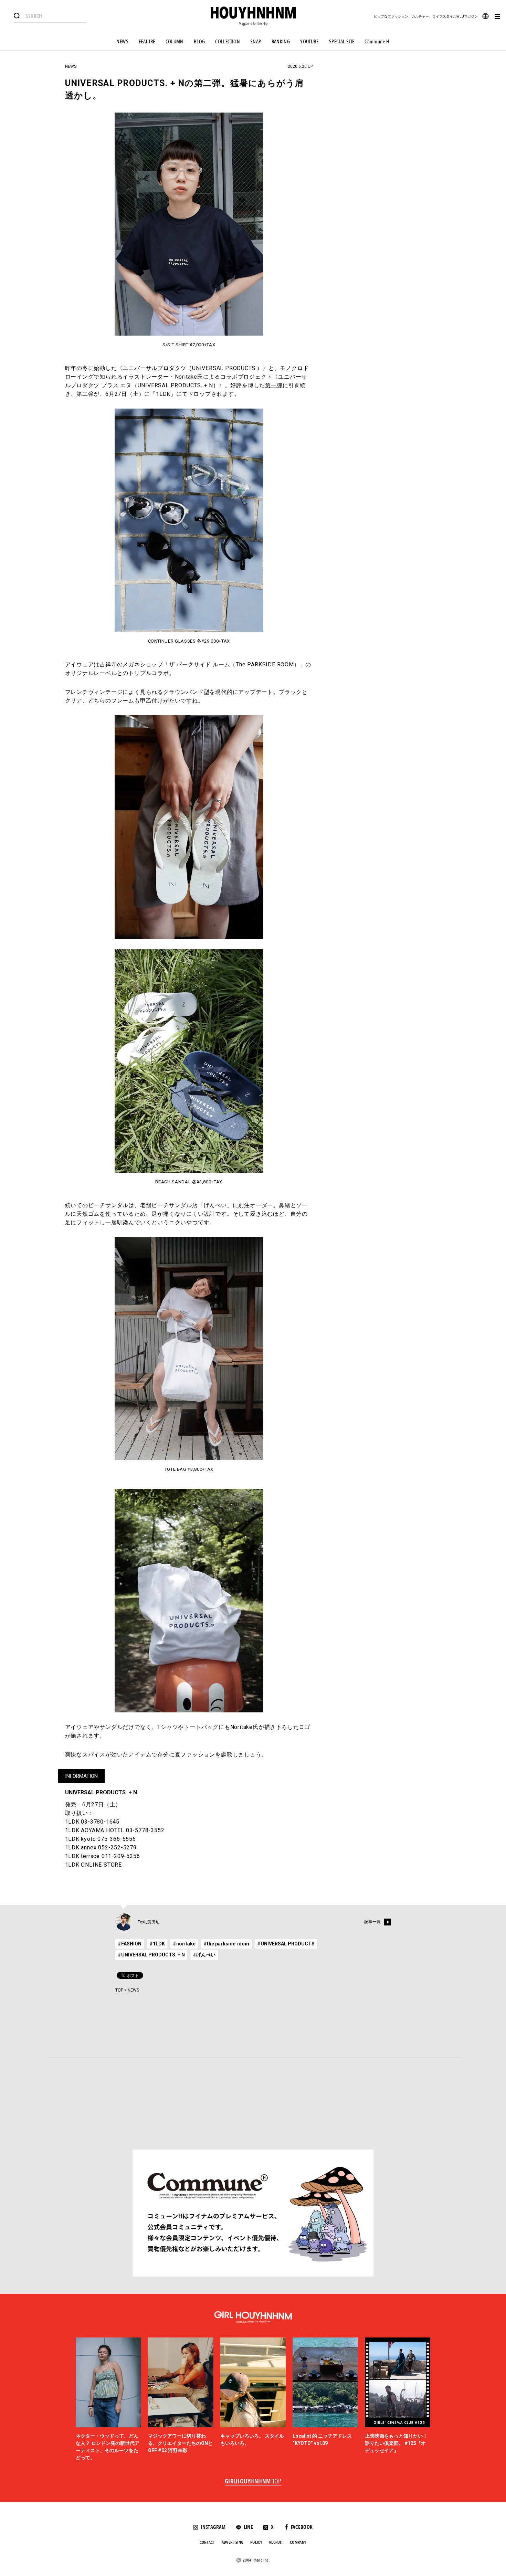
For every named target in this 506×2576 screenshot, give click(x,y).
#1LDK (157, 1944)
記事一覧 (372, 1922)
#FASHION (130, 1944)
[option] (108, 2400)
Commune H (377, 42)
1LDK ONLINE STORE (94, 1865)
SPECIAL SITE (342, 42)
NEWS (122, 42)
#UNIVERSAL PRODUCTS (286, 1944)
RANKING (281, 42)
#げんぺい (204, 1955)
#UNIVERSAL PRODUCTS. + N (151, 1955)
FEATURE (147, 42)
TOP (119, 1990)
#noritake (184, 1944)
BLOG (199, 42)
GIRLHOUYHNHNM (253, 2482)
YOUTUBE (309, 42)
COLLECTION (228, 42)
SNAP (256, 42)
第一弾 (274, 385)
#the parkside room (226, 1944)
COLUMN (175, 42)
